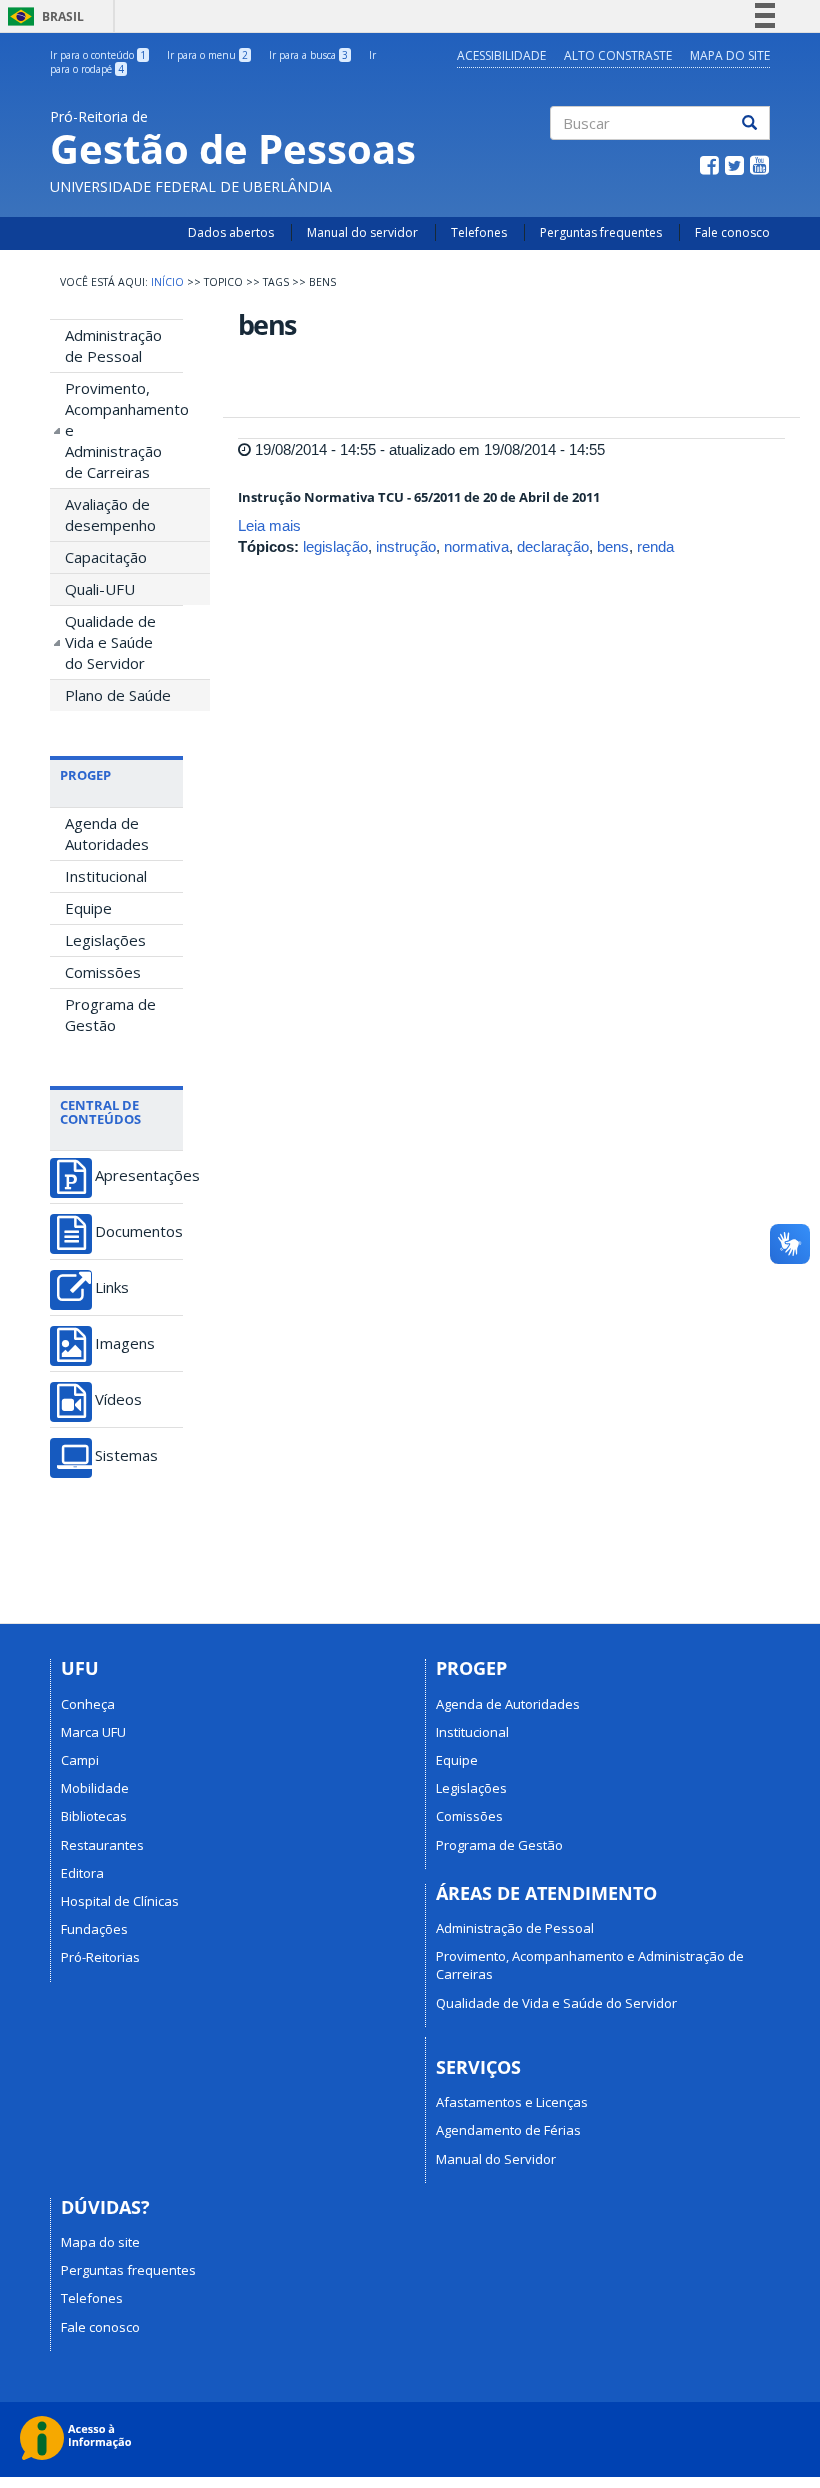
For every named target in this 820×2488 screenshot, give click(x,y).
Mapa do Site (730, 55)
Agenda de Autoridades (107, 833)
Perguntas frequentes (601, 232)
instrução (406, 546)
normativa (476, 546)
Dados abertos (231, 232)
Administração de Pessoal (113, 345)
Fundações (94, 1929)
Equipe (88, 908)
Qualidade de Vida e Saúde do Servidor (110, 642)
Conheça (88, 1704)
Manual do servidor (362, 232)
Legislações (105, 940)
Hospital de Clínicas (120, 1901)
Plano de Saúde (118, 695)
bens (613, 546)
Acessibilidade (501, 55)
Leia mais (269, 525)
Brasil (42, 16)
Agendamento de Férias (508, 2130)
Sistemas (126, 1455)
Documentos (139, 1231)
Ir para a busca (308, 55)
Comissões (103, 972)
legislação (335, 546)
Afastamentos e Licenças (512, 2102)
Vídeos (118, 1399)
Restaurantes (102, 1845)
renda (655, 546)
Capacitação (106, 557)
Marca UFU (93, 1732)
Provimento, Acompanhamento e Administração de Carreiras (124, 430)
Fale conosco (732, 232)
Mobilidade (95, 1788)
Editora (82, 1873)
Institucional (106, 876)
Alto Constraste (618, 55)
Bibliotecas (94, 1816)
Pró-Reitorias (100, 1957)
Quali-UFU (100, 589)
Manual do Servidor (496, 2159)
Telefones (479, 232)
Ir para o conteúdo (98, 55)
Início (167, 282)
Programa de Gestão (110, 1014)
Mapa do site (100, 2242)
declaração (553, 546)
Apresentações (139, 1175)
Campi (80, 1760)
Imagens (125, 1343)
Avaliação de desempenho (110, 514)
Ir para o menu (207, 55)
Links (112, 1287)
